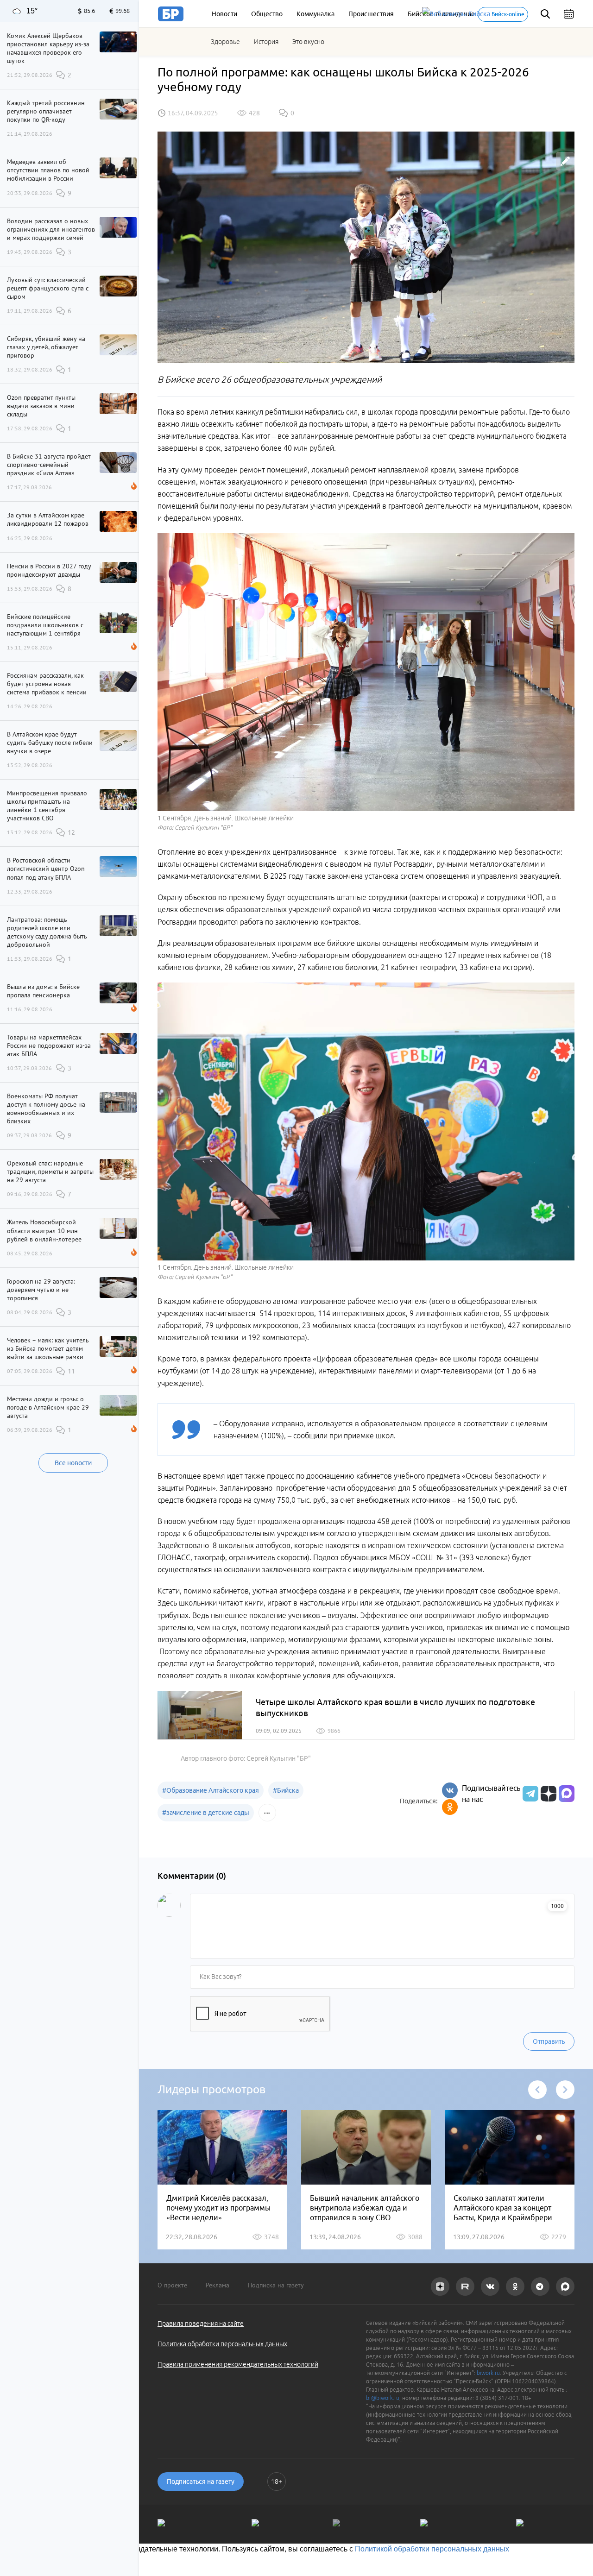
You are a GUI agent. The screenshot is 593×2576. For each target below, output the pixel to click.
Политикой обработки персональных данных (432, 2549)
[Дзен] (547, 1794)
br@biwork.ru (383, 2398)
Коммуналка (315, 14)
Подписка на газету (276, 2285)
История (266, 42)
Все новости (73, 1463)
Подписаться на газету (201, 2482)
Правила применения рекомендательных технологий (238, 2364)
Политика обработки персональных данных (222, 2344)
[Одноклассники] (450, 1807)
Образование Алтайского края (211, 1790)
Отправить (549, 2041)
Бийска (286, 1790)
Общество (267, 14)
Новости (224, 14)
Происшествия (371, 14)
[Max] (567, 1794)
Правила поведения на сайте (201, 2324)
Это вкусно (308, 42)
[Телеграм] (529, 1794)
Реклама (218, 2285)
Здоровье (225, 42)
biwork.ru (488, 2373)
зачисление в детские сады (206, 1813)
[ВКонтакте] (450, 1790)
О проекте (172, 2285)
